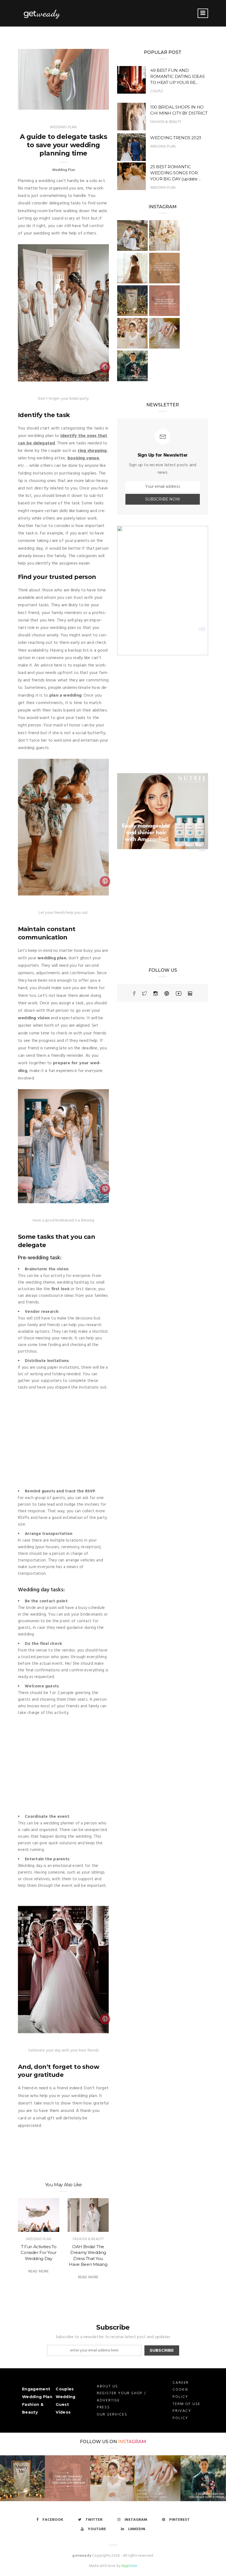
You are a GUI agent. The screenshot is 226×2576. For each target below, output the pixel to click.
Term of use (186, 2404)
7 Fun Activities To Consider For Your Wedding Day (38, 2253)
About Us (107, 2386)
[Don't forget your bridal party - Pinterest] (105, 368)
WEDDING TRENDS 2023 (176, 138)
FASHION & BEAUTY (88, 2239)
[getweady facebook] (134, 994)
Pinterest (179, 2520)
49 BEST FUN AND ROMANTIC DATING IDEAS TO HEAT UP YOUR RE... (177, 76)
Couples (65, 2389)
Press (103, 2407)
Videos (63, 2412)
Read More (39, 2271)
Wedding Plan (63, 127)
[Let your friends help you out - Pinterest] (105, 882)
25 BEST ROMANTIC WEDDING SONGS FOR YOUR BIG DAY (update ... (175, 173)
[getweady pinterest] (167, 994)
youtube (97, 2529)
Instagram (132, 2442)
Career (181, 2383)
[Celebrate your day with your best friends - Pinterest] (105, 2020)
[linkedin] (190, 994)
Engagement (36, 2389)
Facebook (53, 2520)
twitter (94, 2520)
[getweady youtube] (179, 994)
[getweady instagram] (156, 994)
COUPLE (157, 91)
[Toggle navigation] (203, 13)
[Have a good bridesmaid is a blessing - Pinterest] (105, 1190)
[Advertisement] (63, 1440)
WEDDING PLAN (39, 2239)
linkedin (137, 2529)
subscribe (162, 2350)
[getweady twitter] (144, 994)
